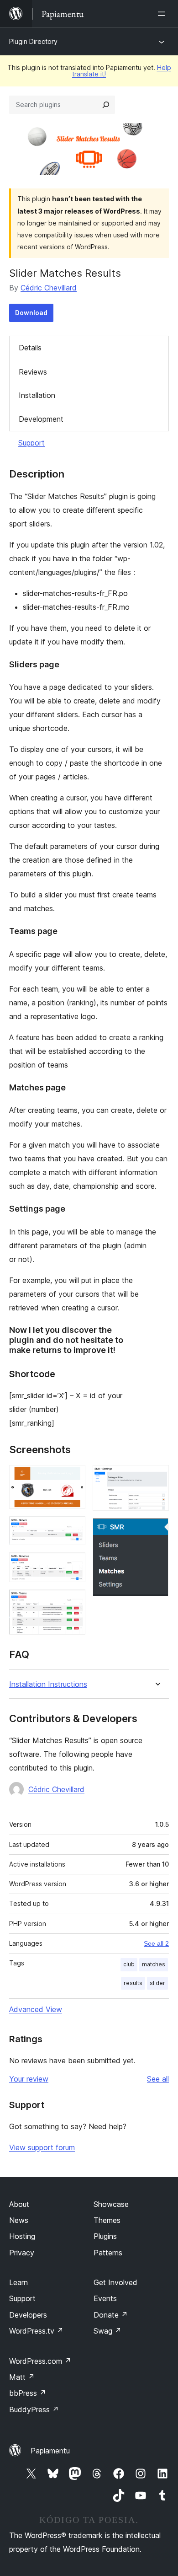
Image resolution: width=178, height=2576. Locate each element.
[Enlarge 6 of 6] (157, 1530)
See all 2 (156, 1943)
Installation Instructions (48, 1684)
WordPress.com (40, 2361)
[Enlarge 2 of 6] (73, 1529)
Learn (18, 2282)
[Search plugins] (106, 105)
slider (157, 1983)
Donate (111, 2315)
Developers (28, 2315)
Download (31, 313)
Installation (37, 395)
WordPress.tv (36, 2331)
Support (31, 443)
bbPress (28, 2393)
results (133, 1983)
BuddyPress (34, 2410)
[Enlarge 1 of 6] (73, 1477)
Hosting (22, 2236)
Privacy (22, 2253)
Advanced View (36, 2009)
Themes (107, 2220)
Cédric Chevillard (49, 288)
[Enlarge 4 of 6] (73, 1602)
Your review (29, 2079)
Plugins (105, 2236)
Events (105, 2298)
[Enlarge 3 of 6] (73, 1565)
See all (158, 2079)
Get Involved (115, 2282)
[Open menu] (163, 14)
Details (30, 348)
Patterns (108, 2253)
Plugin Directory (33, 41)
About (19, 2204)
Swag (107, 2331)
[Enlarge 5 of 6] (157, 1477)
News (19, 2220)
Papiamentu (50, 2451)
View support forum (42, 2147)
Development (41, 419)
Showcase (111, 2204)
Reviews (33, 372)
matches (154, 1964)
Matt (22, 2377)
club (129, 1964)
